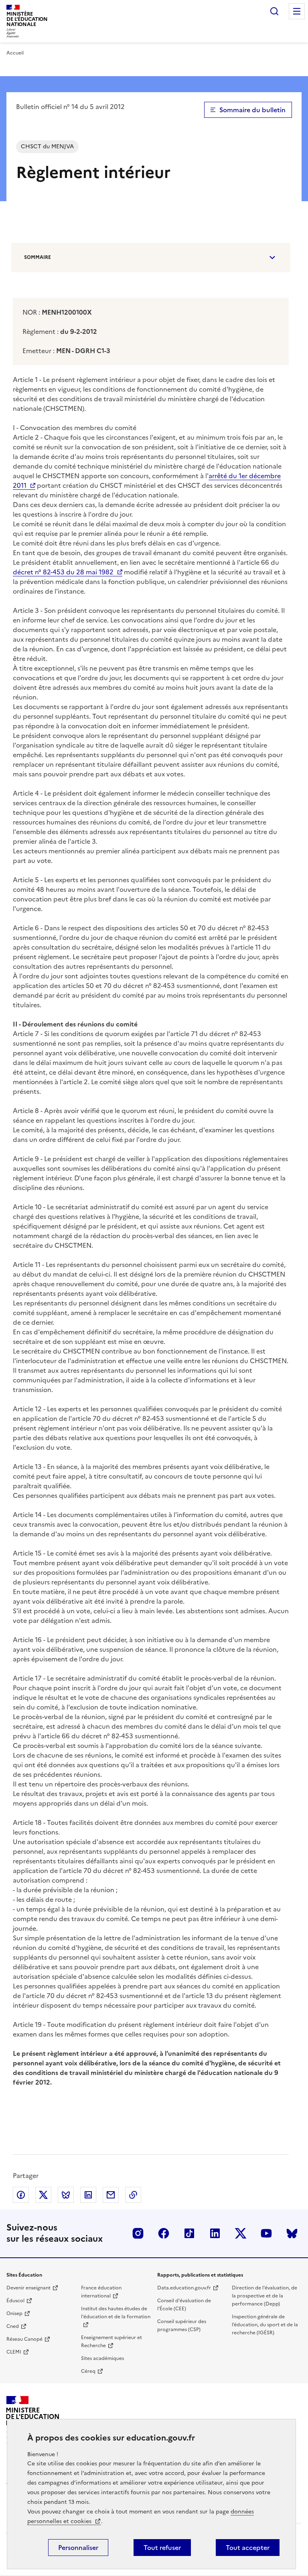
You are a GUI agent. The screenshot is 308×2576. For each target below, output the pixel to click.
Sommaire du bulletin (252, 110)
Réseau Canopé (24, 2339)
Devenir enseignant (28, 2288)
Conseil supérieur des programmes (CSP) (182, 2325)
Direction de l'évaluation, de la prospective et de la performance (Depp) (264, 2296)
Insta (138, 2233)
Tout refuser (162, 2548)
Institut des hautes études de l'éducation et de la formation (116, 2313)
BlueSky (292, 2233)
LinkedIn (215, 2233)
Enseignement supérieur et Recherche (111, 2342)
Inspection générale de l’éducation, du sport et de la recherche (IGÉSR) (265, 2325)
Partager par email (111, 2195)
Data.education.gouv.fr (184, 2288)
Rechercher (274, 11)
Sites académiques (102, 2358)
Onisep (14, 2313)
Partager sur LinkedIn (88, 2195)
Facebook (164, 2233)
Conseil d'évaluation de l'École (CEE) (184, 2305)
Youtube (266, 2233)
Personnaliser (78, 2548)
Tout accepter (248, 2548)
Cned (13, 2326)
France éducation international (101, 2292)
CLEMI (14, 2352)
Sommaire (37, 257)
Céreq (88, 2371)
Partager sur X (43, 2195)
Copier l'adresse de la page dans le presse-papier (133, 2195)
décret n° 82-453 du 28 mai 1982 (63, 572)
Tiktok (189, 2233)
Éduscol (15, 2301)
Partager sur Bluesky (66, 2195)
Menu (297, 11)
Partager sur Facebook (21, 2195)
